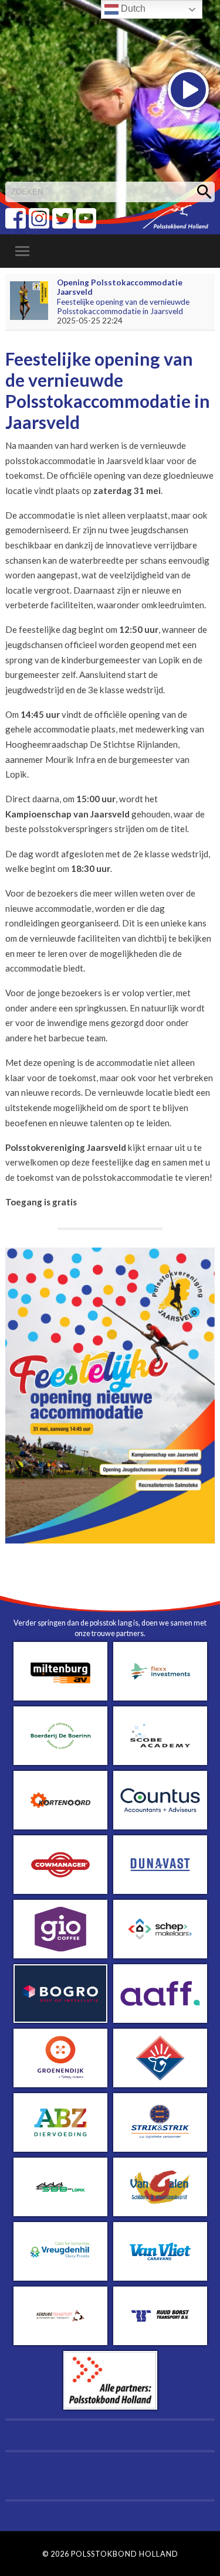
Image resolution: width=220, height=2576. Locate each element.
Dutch (132, 8)
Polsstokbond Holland (125, 2554)
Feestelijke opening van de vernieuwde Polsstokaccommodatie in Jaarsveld (123, 306)
